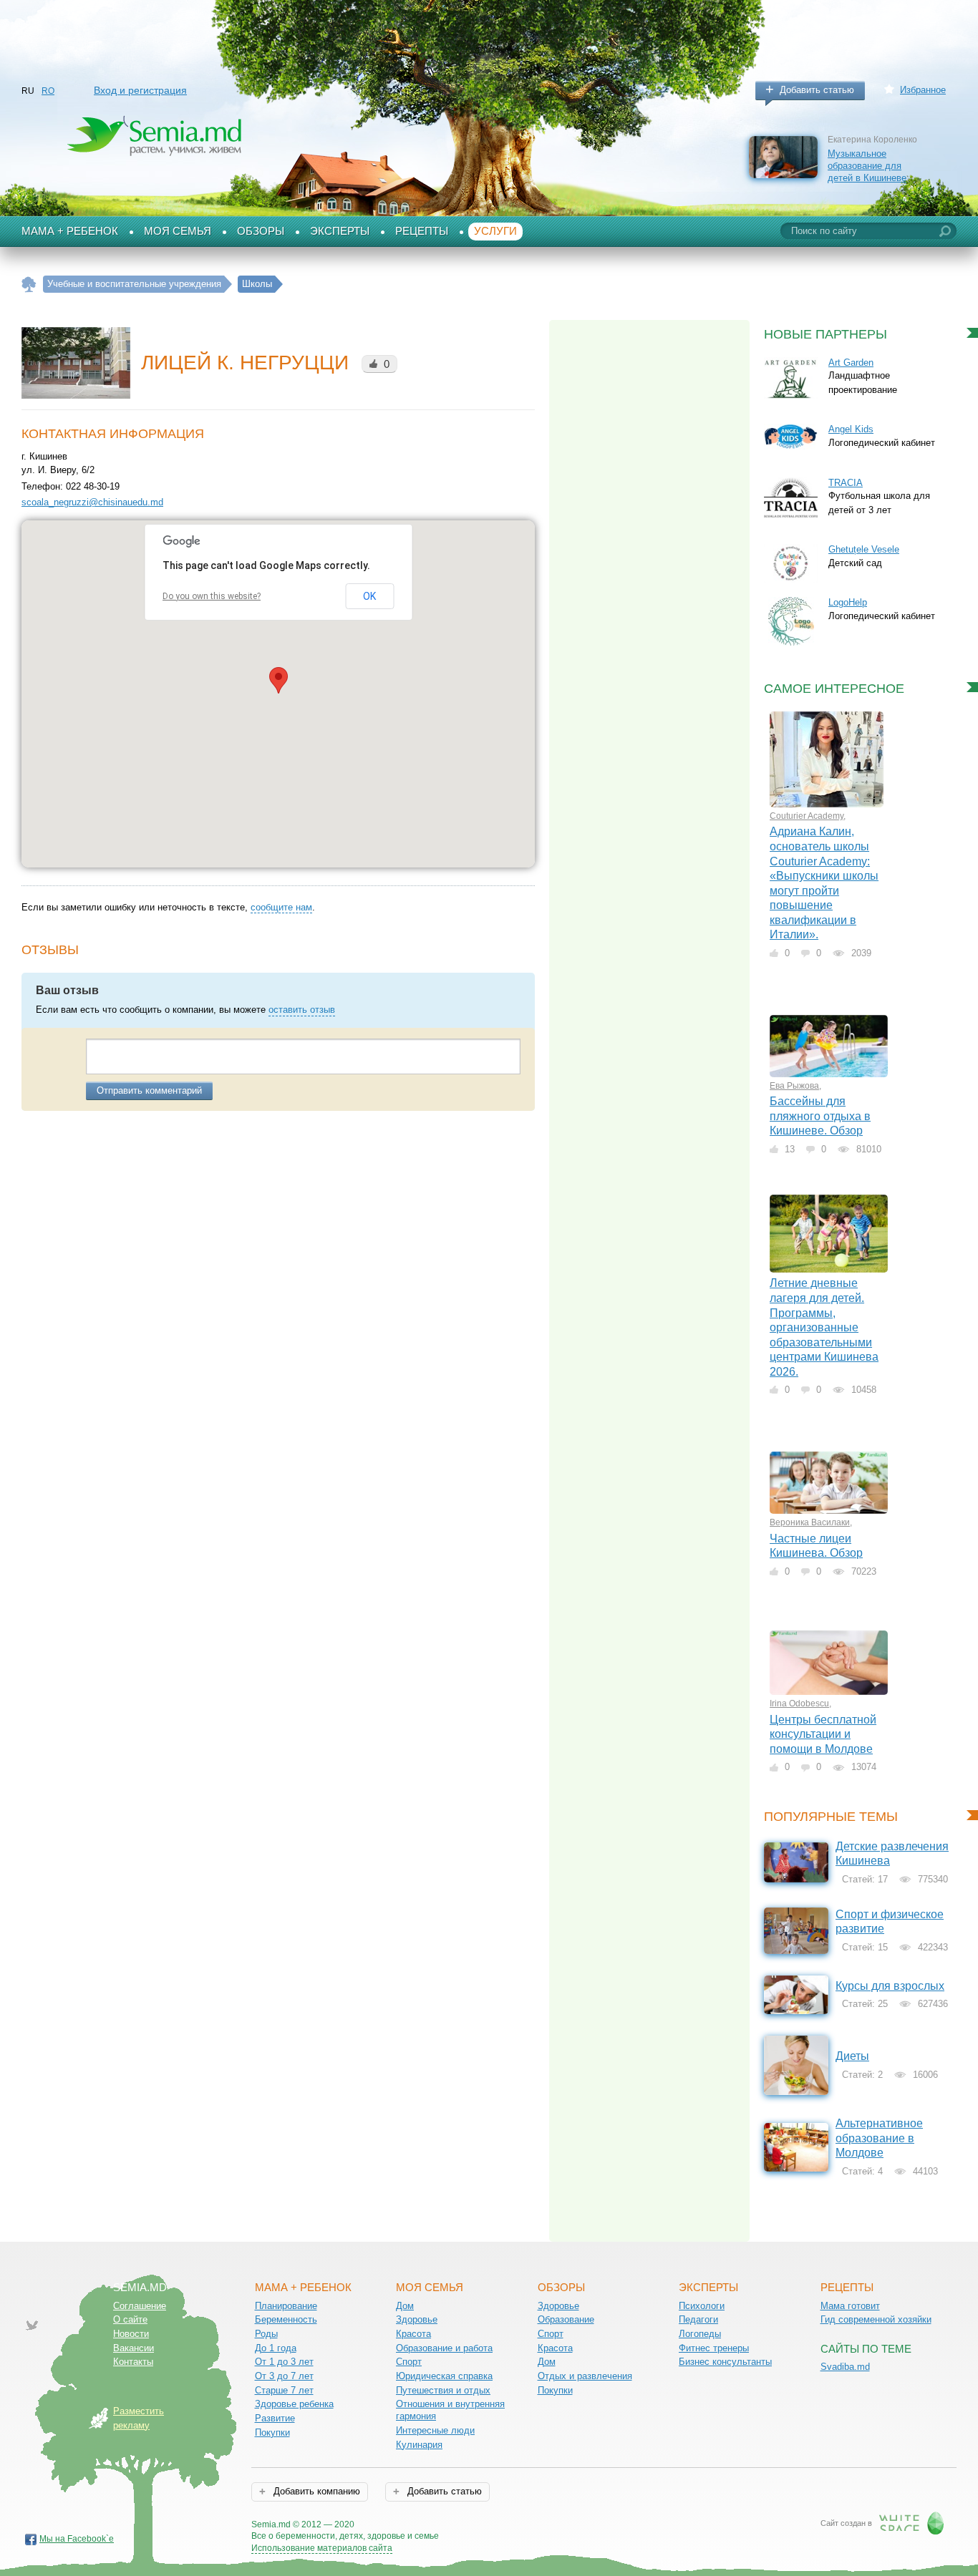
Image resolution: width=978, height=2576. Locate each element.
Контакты (133, 2362)
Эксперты (340, 231)
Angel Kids (851, 429)
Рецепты (422, 231)
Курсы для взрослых (890, 1986)
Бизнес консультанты (725, 2362)
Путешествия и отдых (443, 2390)
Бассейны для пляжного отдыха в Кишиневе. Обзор (820, 1116)
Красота (413, 2334)
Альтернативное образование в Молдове (879, 2138)
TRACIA (846, 483)
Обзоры (261, 231)
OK (369, 596)
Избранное (923, 90)
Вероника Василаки (810, 1522)
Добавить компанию (315, 2491)
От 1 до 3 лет (284, 2362)
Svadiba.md (845, 2367)
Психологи (702, 2306)
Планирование (286, 2306)
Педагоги (698, 2319)
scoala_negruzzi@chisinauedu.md (92, 502)
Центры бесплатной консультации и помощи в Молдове (823, 1734)
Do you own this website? (212, 596)
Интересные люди (435, 2430)
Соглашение (140, 2306)
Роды (266, 2334)
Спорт (409, 2362)
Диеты (852, 2056)
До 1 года (276, 2348)
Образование (566, 2319)
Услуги (495, 231)
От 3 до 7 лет (284, 2376)
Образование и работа (444, 2348)
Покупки (272, 2432)
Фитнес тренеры (714, 2348)
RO (48, 91)
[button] (279, 680)
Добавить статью (817, 90)
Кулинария (419, 2445)
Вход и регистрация (140, 90)
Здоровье (417, 2319)
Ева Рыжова (794, 1086)
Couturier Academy (807, 816)
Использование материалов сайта (322, 2548)
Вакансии (134, 2348)
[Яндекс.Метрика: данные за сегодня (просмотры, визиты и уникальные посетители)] (480, 2526)
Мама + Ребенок (70, 231)
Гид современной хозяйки (876, 2319)
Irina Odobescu (799, 1703)
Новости (131, 2334)
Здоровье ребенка (294, 2404)
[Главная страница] (29, 285)
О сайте (130, 2319)
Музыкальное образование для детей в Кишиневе (867, 165)
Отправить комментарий (149, 1090)
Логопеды (700, 2334)
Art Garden (851, 363)
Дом (405, 2306)
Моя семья (178, 231)
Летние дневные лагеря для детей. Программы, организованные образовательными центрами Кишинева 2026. (824, 1327)
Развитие (275, 2418)
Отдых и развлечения (585, 2376)
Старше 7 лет (284, 2390)
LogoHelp (848, 602)
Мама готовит (850, 2306)
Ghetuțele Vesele (864, 549)
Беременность (286, 2319)
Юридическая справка (444, 2376)
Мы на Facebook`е (77, 2539)
